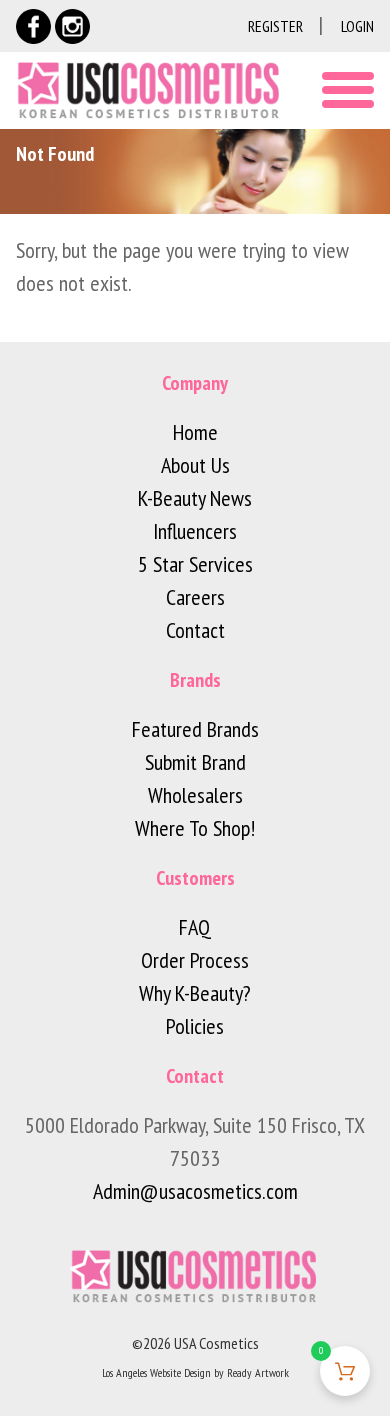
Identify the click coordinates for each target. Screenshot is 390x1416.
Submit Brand (195, 762)
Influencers (195, 531)
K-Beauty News (195, 498)
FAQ (195, 927)
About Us (195, 465)
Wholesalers (195, 795)
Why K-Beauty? (195, 993)
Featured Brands (195, 729)
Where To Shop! (195, 828)
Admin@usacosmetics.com (195, 1191)
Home (195, 432)
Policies (195, 1026)
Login (357, 26)
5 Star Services (195, 564)
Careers (195, 597)
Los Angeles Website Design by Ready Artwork (195, 1372)
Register (275, 26)
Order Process (195, 960)
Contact (195, 630)
